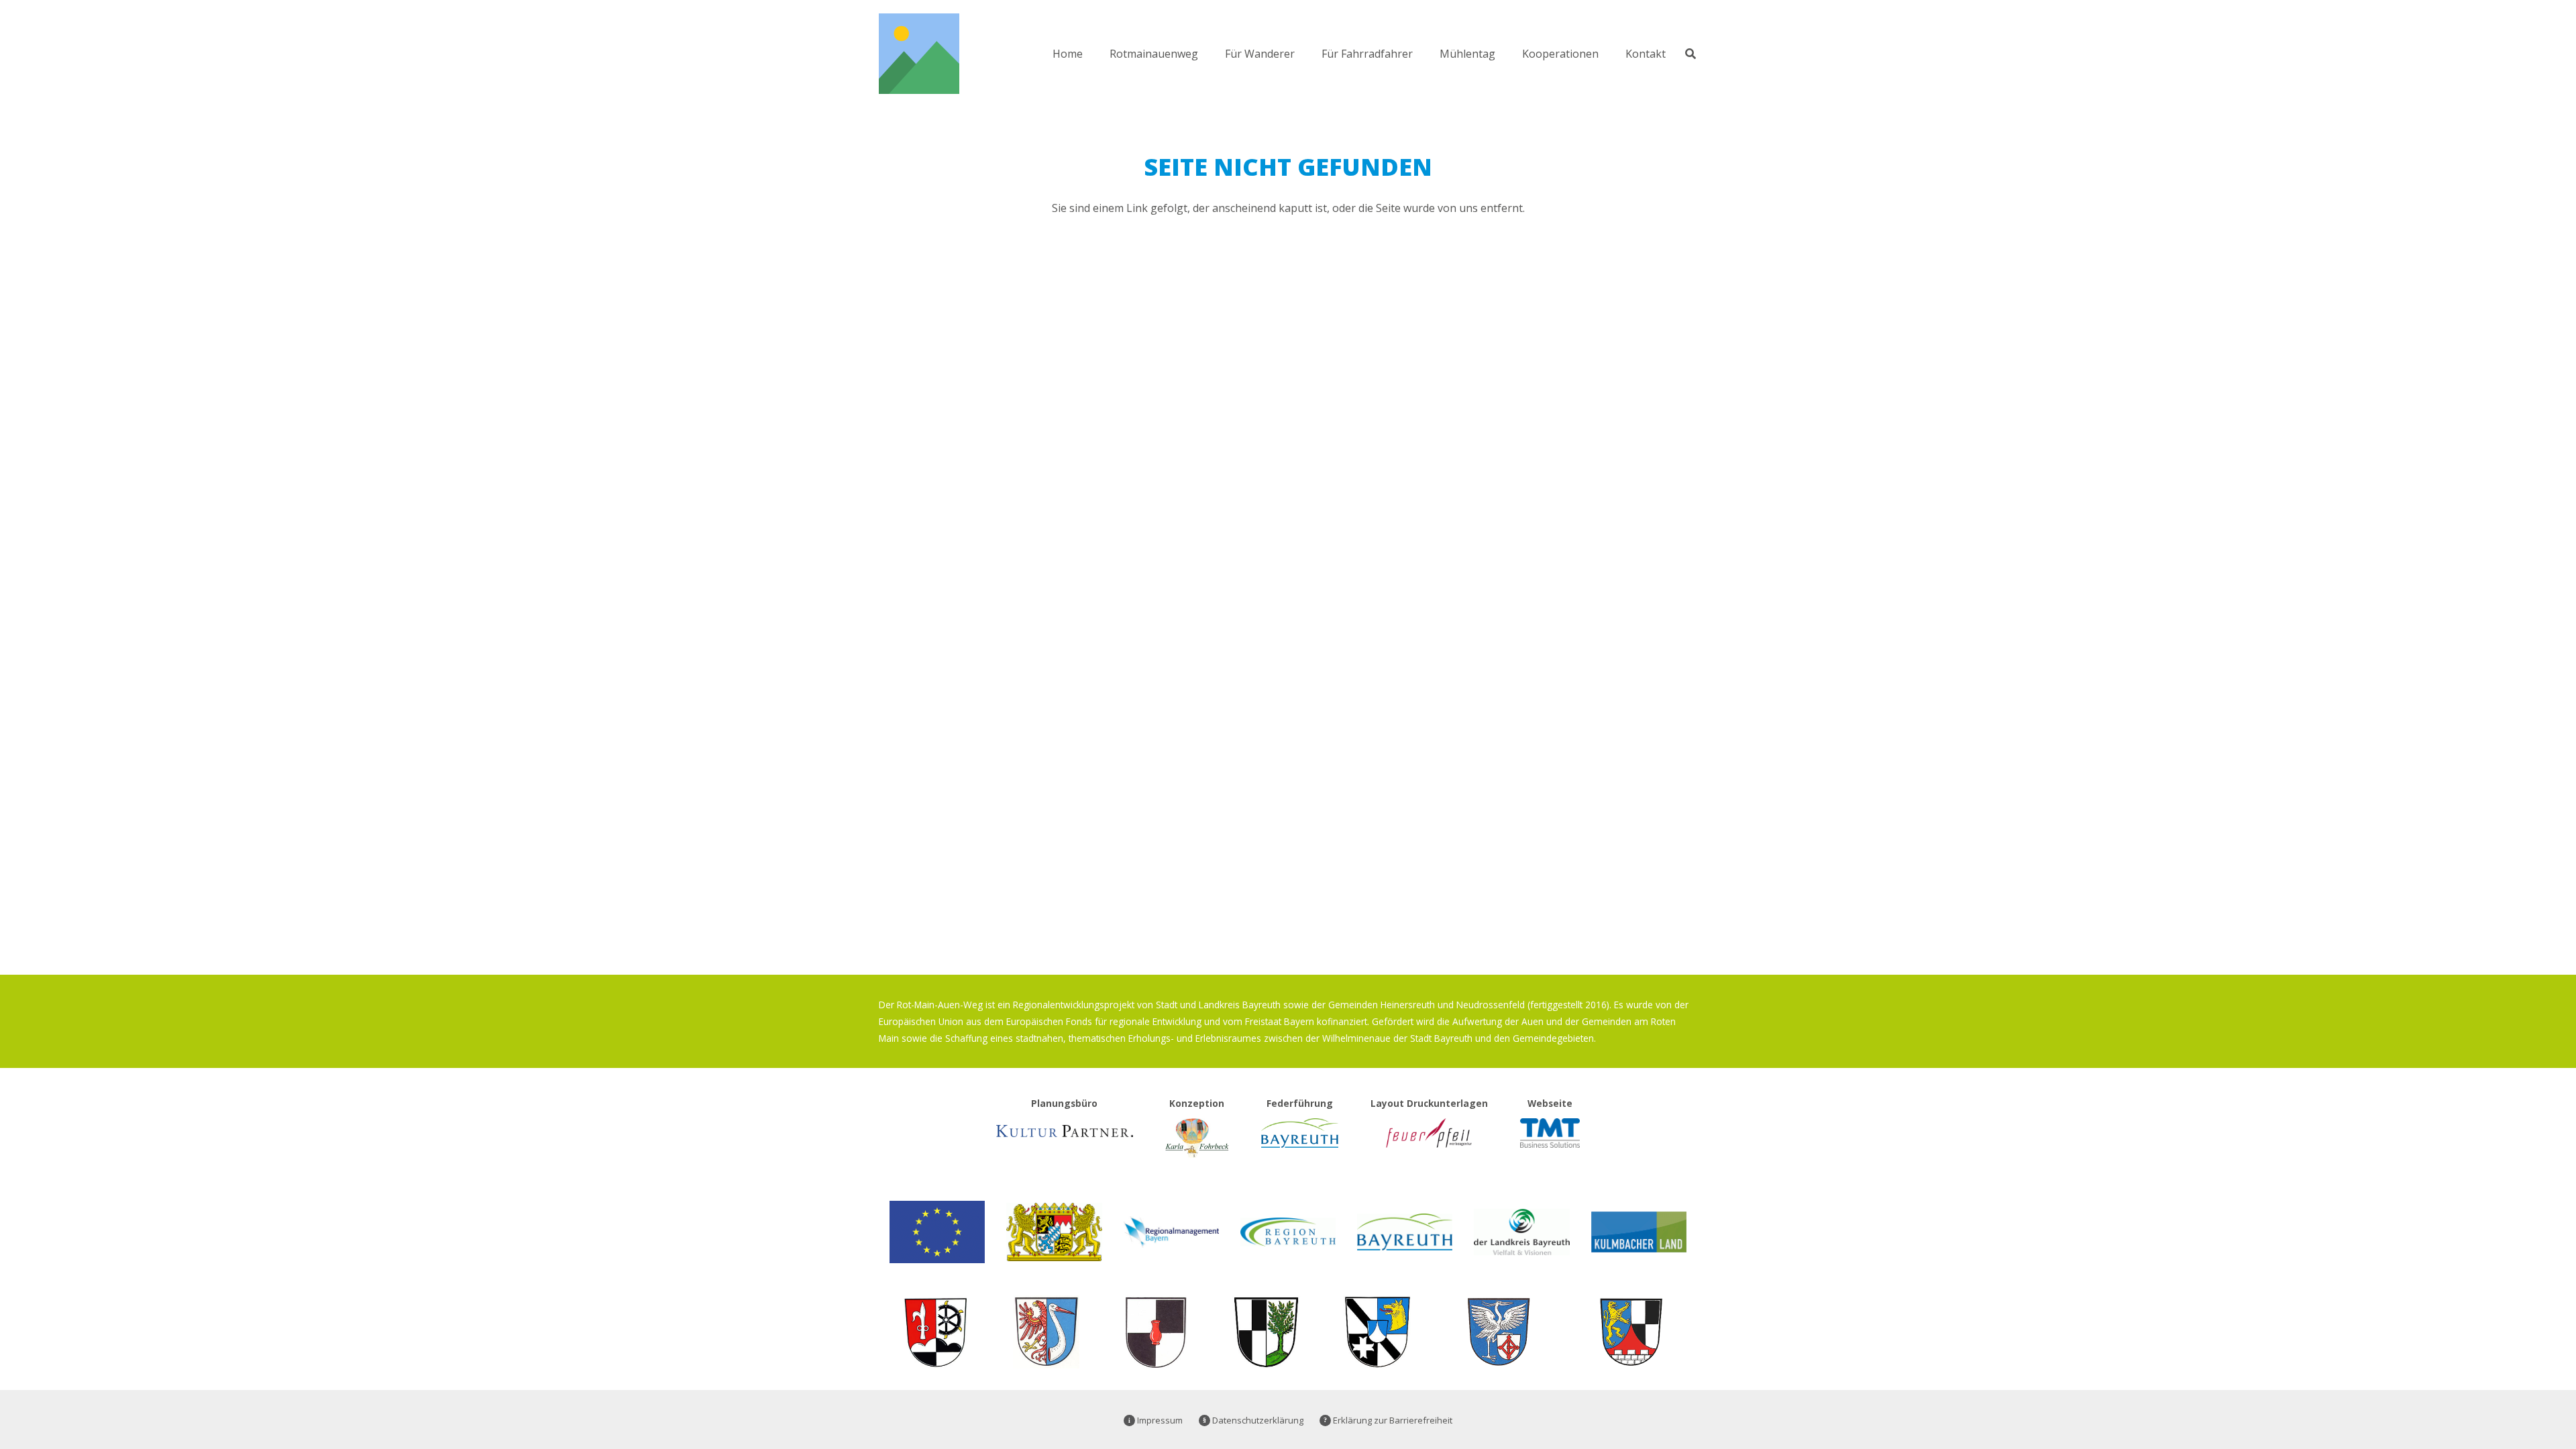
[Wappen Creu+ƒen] (1156, 1332)
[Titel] (919, 54)
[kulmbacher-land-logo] (1639, 1232)
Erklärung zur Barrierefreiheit (1388, 1420)
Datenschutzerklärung (1253, 1420)
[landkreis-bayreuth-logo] (1521, 1232)
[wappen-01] (1499, 1332)
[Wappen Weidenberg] (1267, 1332)
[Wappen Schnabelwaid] (1046, 1332)
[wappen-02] (1631, 1332)
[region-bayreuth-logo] (1288, 1232)
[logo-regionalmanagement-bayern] (1171, 1232)
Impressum (1156, 1420)
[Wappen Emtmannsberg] (1377, 1332)
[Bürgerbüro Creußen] (935, 1332)
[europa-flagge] (937, 1232)
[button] (1208, 53)
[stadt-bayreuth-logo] (1405, 1232)
